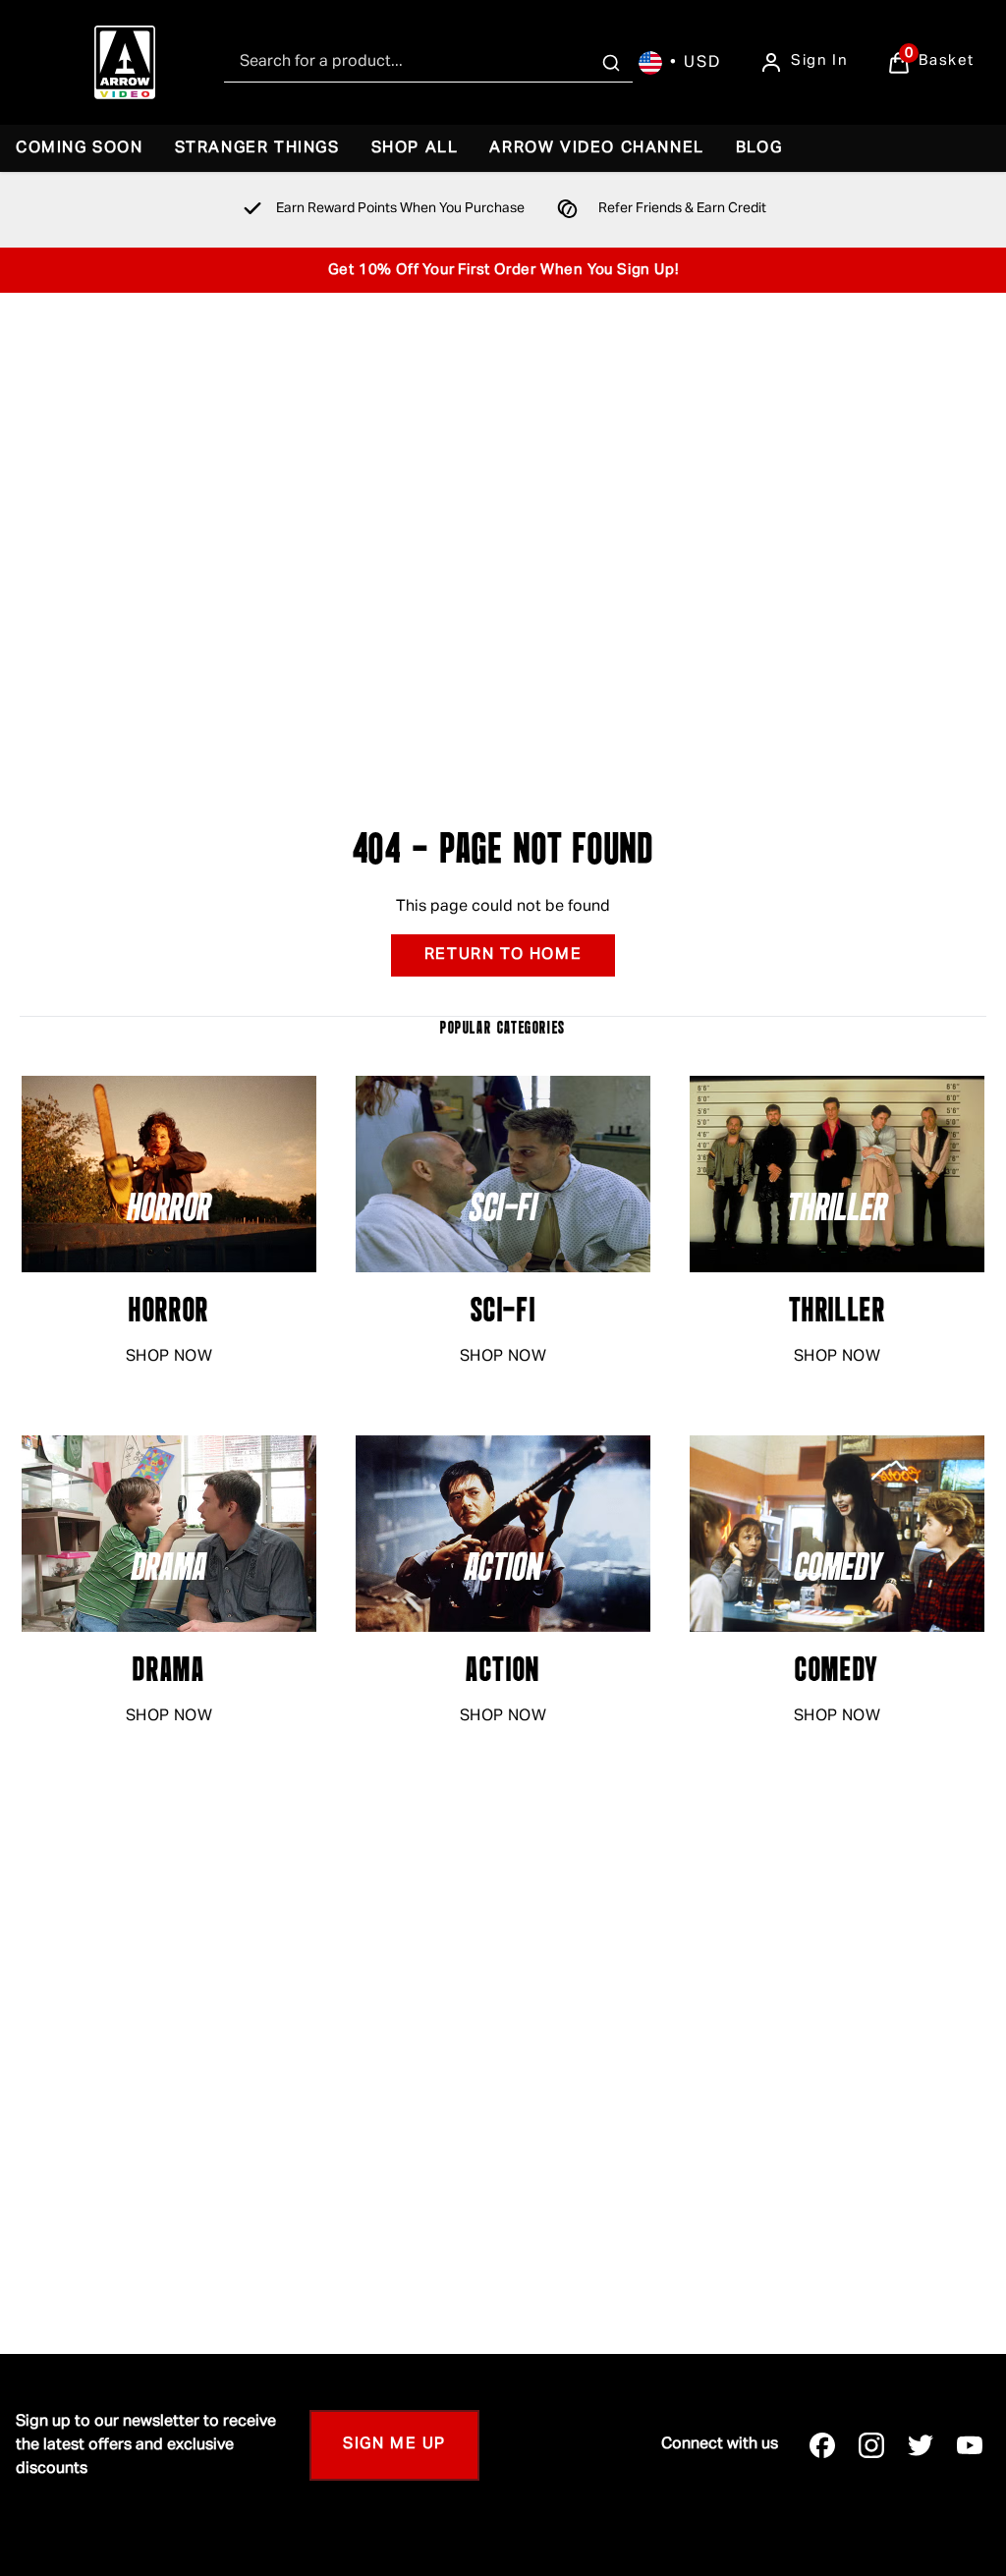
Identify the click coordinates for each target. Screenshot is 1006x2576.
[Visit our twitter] (921, 2445)
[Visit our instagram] (871, 2445)
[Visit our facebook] (822, 2445)
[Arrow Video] (125, 62)
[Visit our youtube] (970, 2445)
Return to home (503, 955)
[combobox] (428, 62)
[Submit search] (611, 63)
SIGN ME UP (394, 2444)
